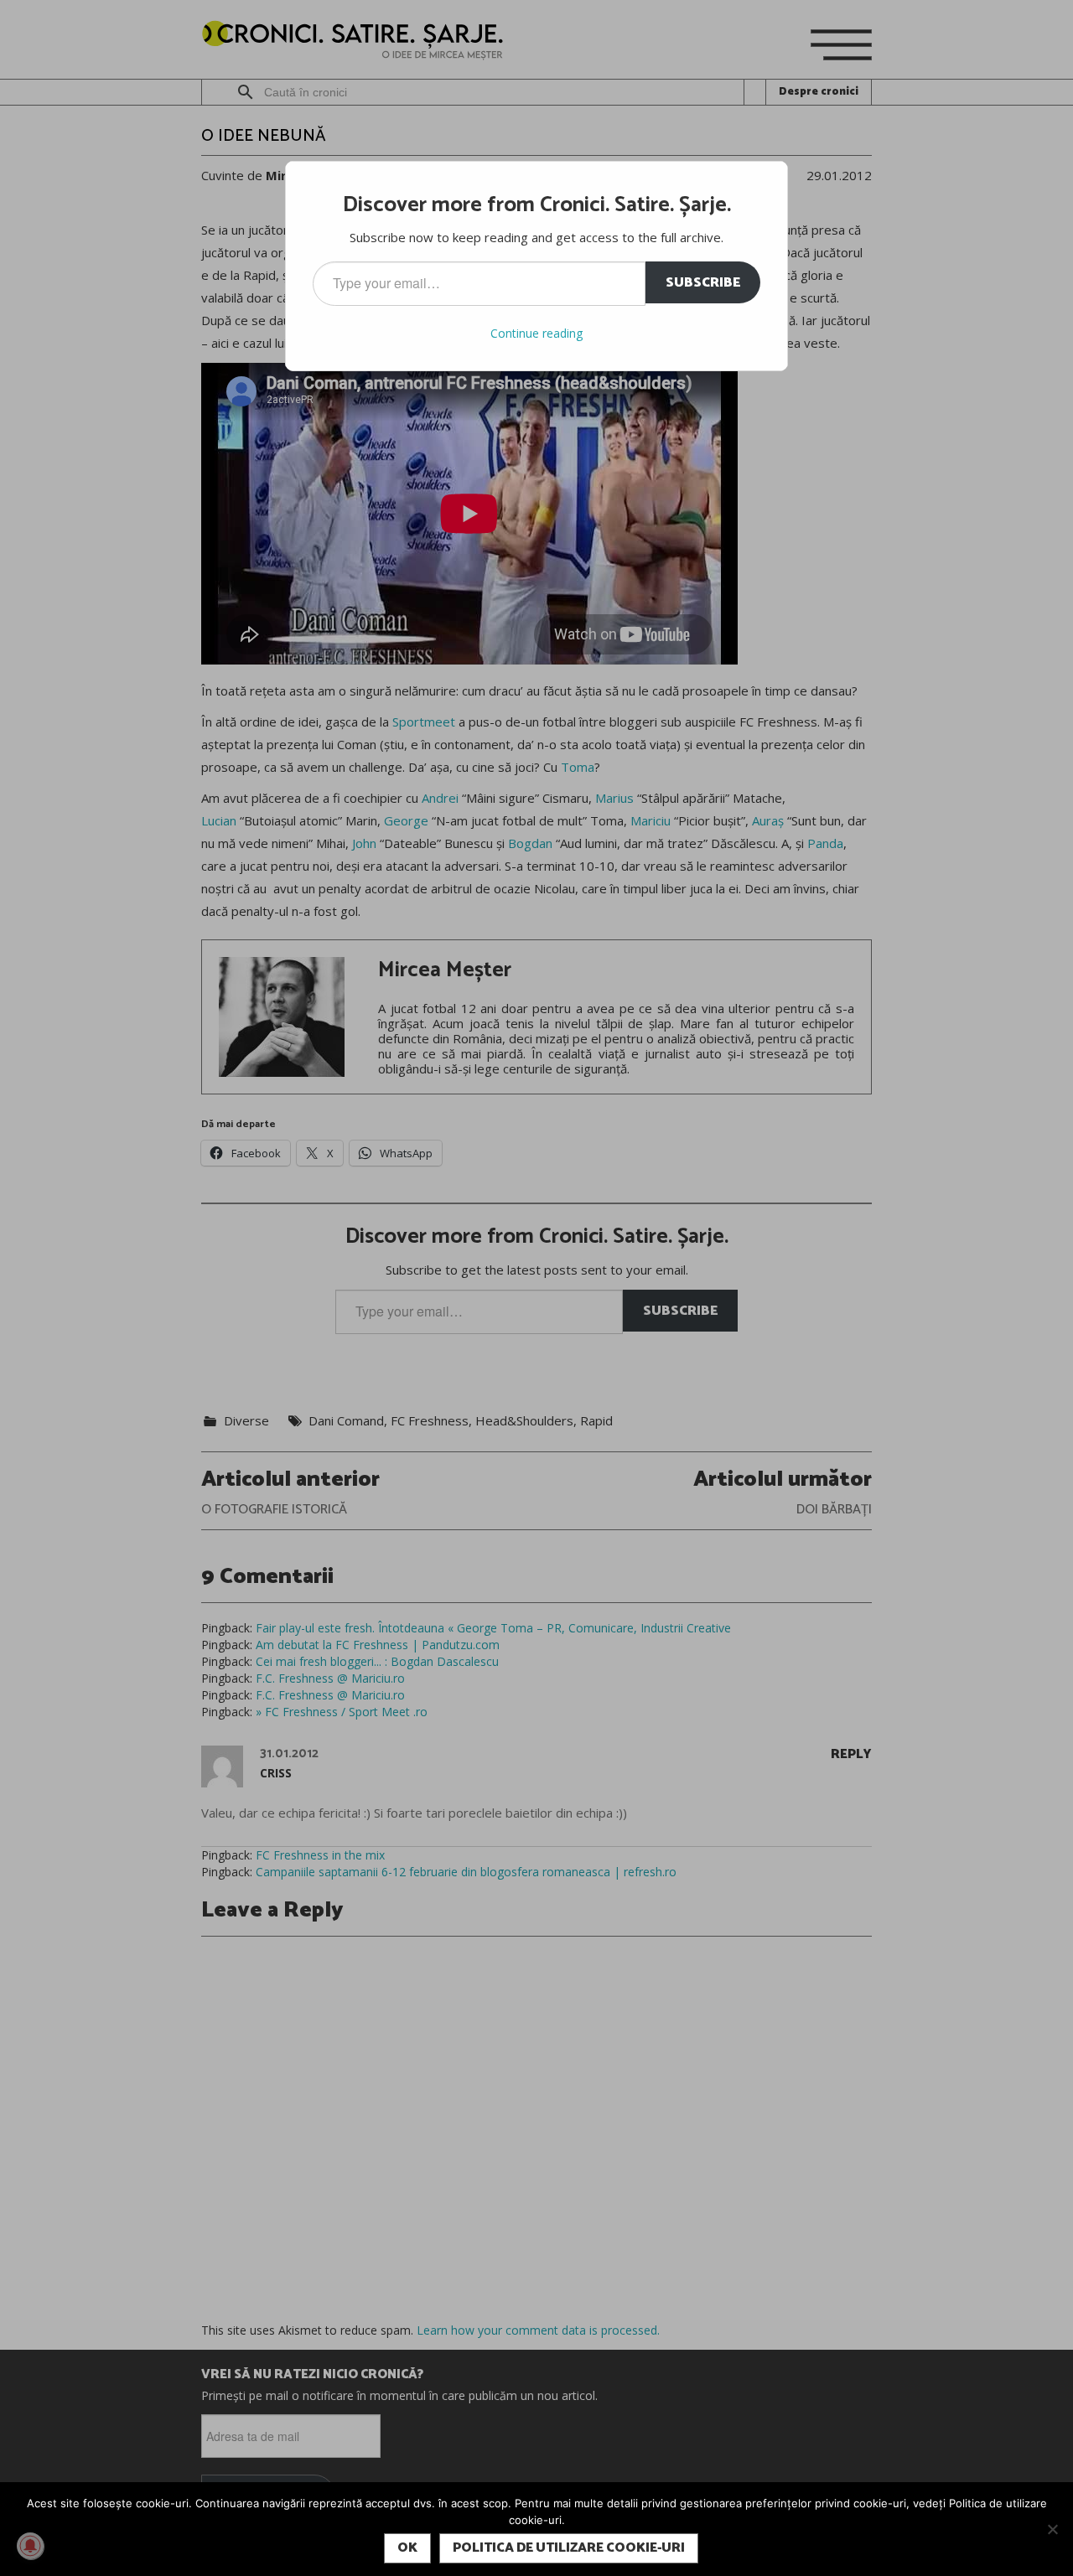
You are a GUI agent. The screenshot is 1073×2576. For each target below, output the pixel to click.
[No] (1052, 2529)
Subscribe (703, 283)
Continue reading (536, 333)
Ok (407, 2548)
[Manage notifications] (30, 2546)
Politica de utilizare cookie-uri (569, 2548)
